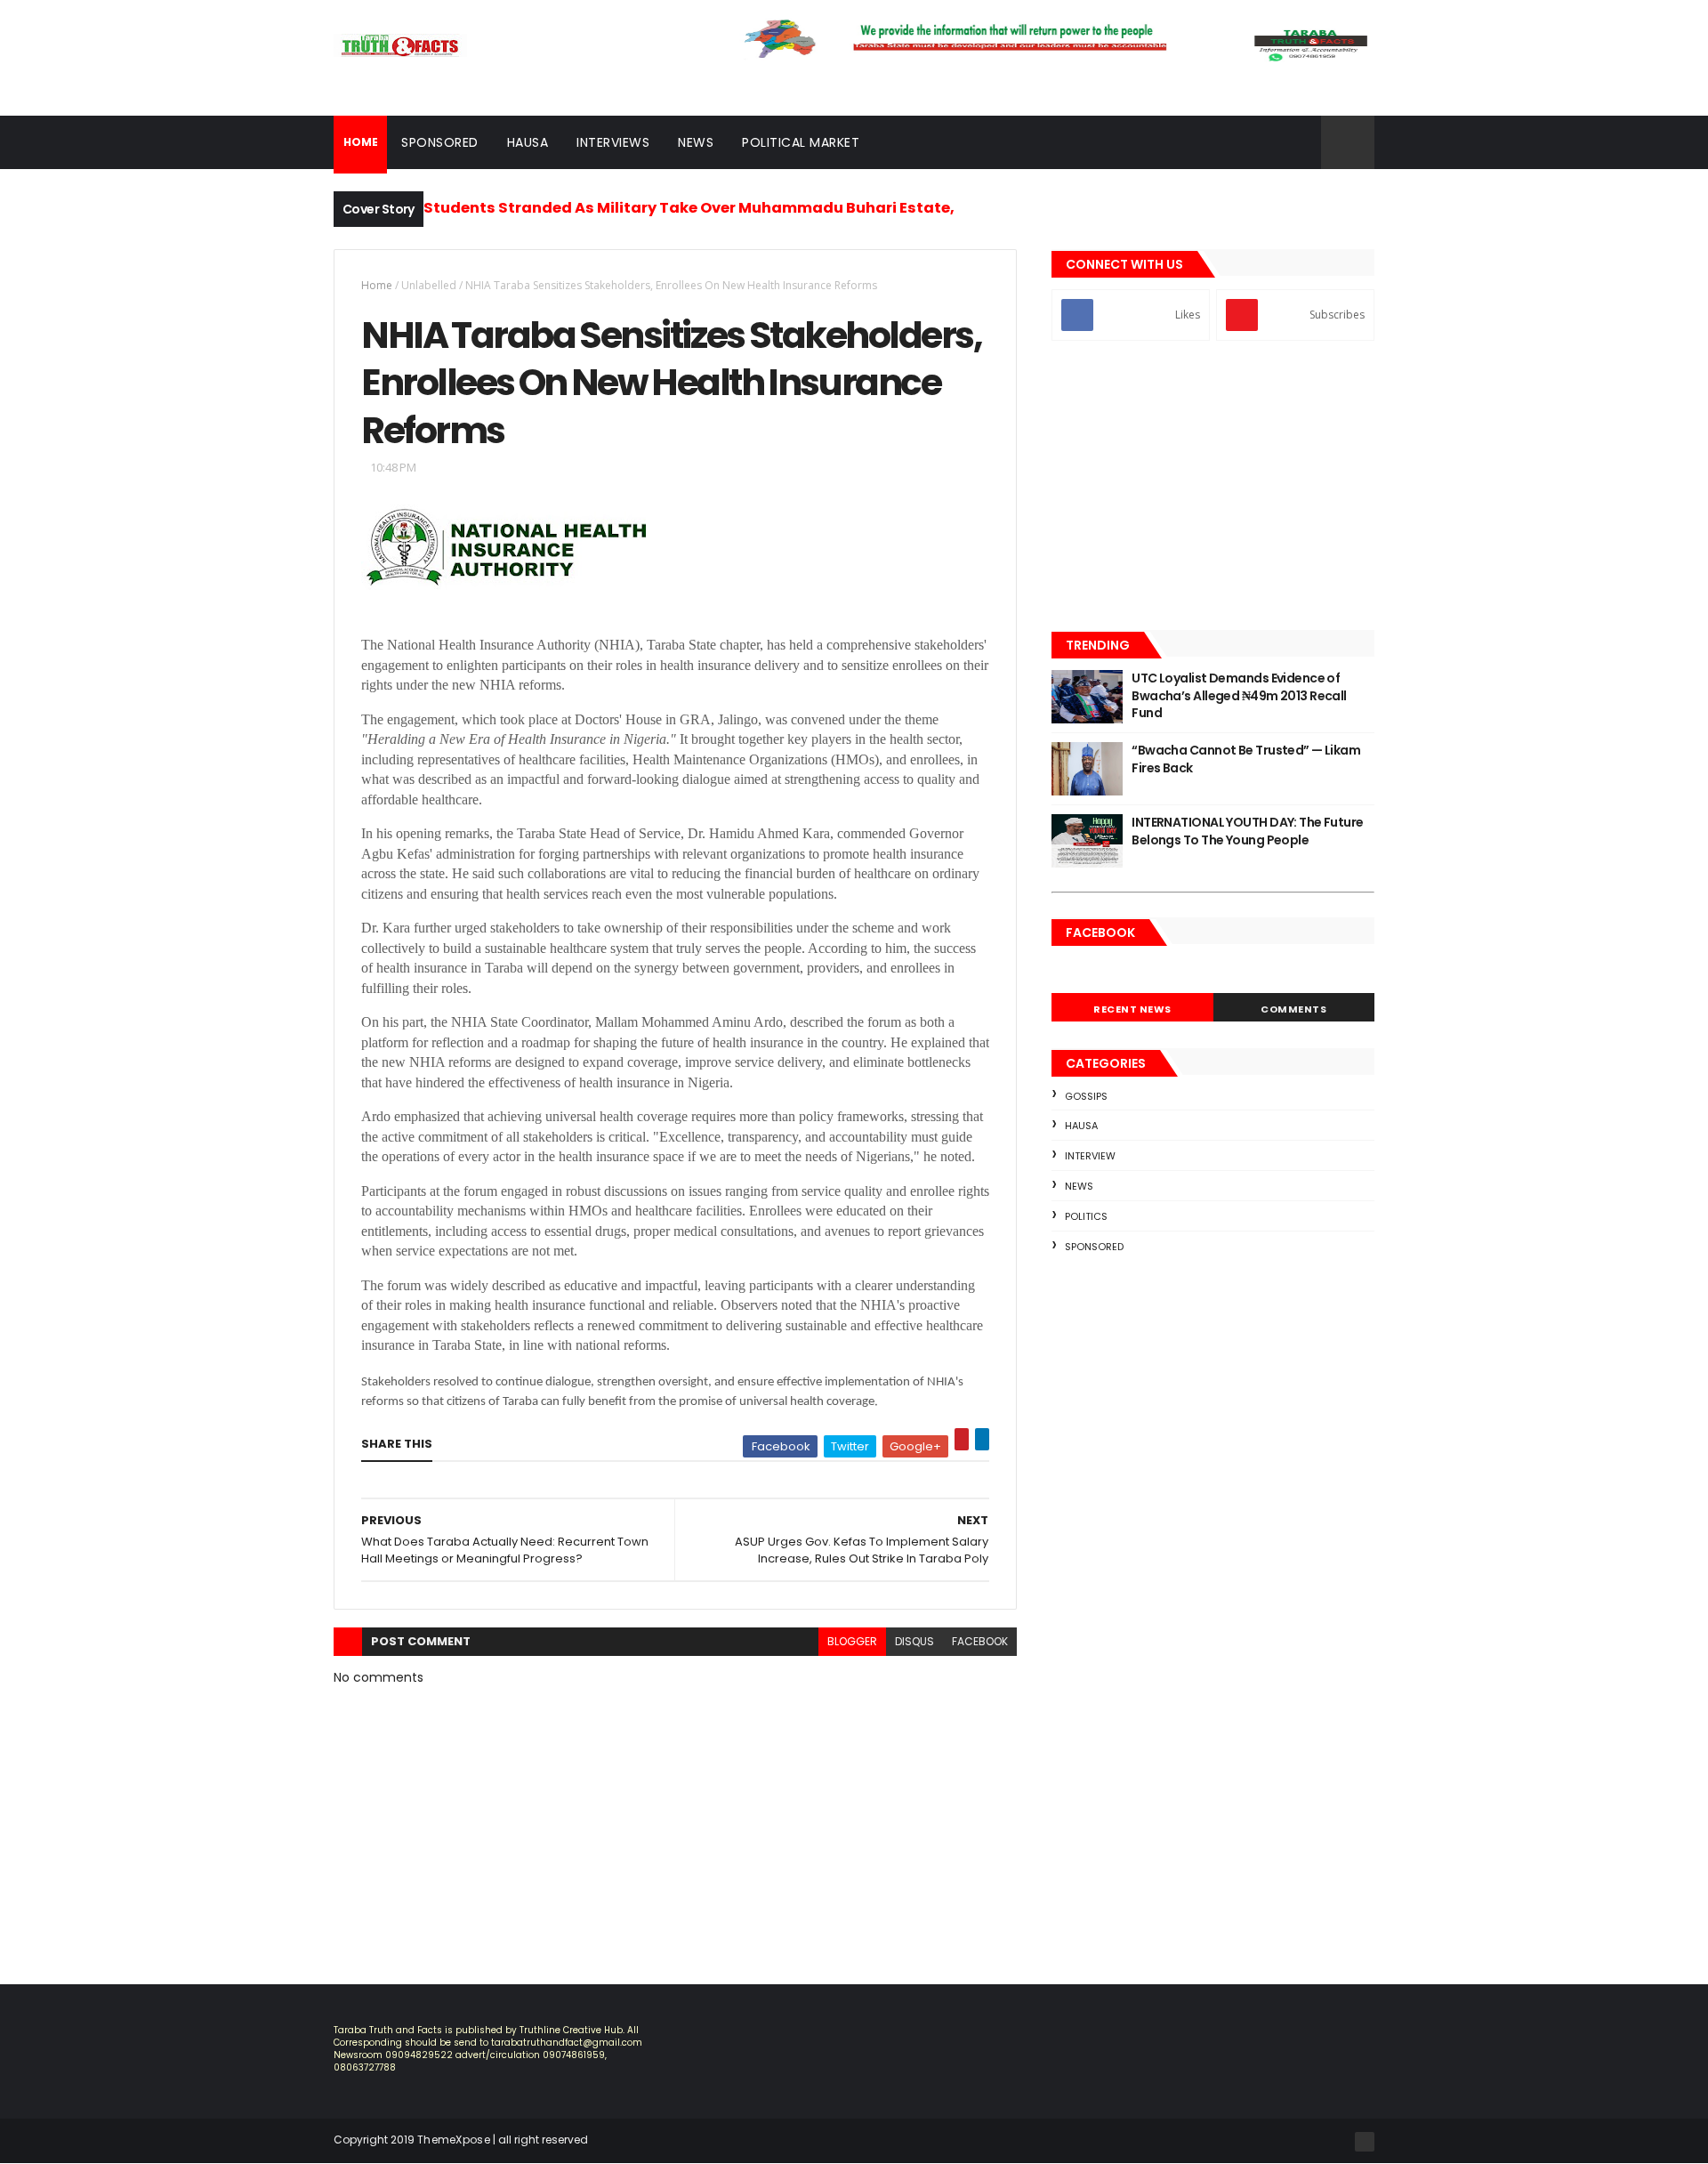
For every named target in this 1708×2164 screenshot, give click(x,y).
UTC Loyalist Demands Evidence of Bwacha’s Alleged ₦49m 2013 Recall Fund (1239, 695)
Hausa (528, 142)
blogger (852, 1641)
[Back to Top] (1365, 2142)
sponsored (1094, 1247)
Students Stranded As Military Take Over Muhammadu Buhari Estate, (689, 208)
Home (377, 285)
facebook (980, 1641)
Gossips (1086, 1096)
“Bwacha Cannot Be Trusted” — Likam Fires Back (1246, 759)
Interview (1090, 1156)
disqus (914, 1641)
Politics (1086, 1216)
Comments (1293, 1009)
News (696, 142)
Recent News (1132, 1009)
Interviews (613, 142)
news (1079, 1186)
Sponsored (440, 142)
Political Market (801, 142)
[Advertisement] (1213, 488)
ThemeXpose (454, 2140)
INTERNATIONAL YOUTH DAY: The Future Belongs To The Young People (1247, 831)
